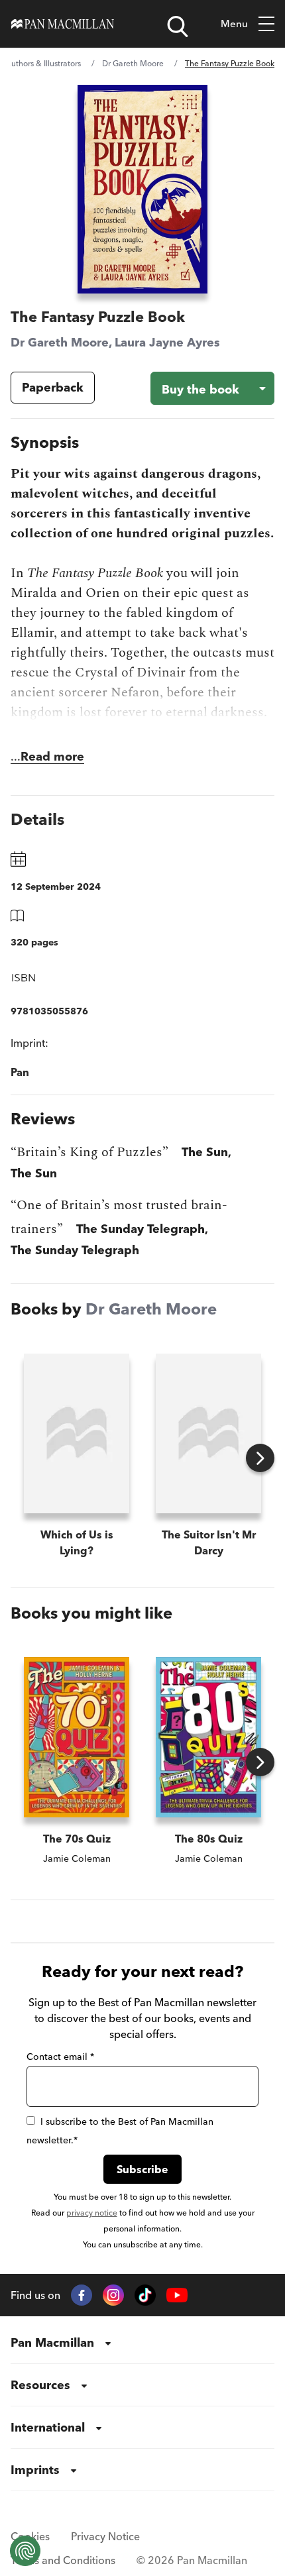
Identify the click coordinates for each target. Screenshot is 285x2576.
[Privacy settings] (25, 2551)
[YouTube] (177, 2295)
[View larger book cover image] (143, 189)
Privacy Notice (105, 2536)
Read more (52, 756)
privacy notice (92, 2213)
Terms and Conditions (63, 2560)
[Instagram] (113, 2295)
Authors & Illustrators (43, 63)
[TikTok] (145, 2295)
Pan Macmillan (52, 2342)
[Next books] (260, 1458)
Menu (234, 24)
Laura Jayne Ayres (167, 342)
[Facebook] (82, 2295)
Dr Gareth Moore (133, 63)
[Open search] (178, 27)
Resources (40, 2385)
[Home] (63, 24)
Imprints (35, 2470)
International (48, 2427)
